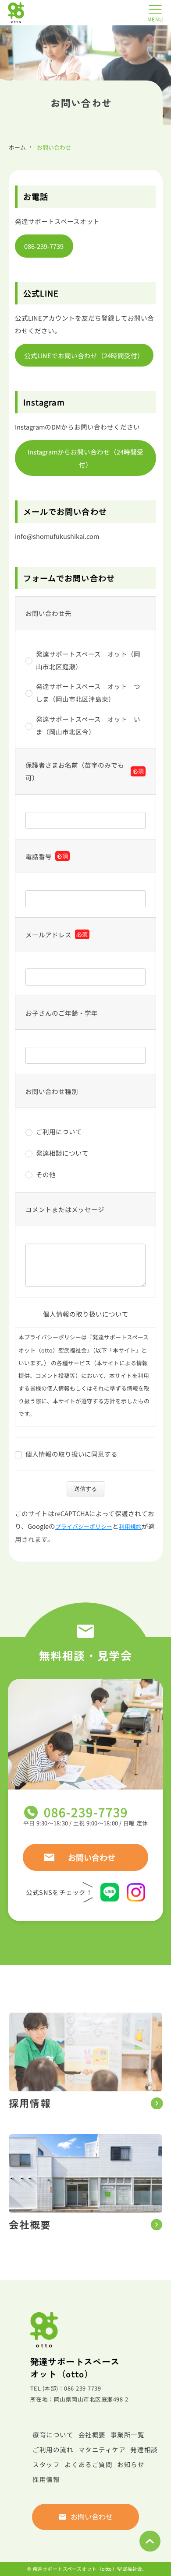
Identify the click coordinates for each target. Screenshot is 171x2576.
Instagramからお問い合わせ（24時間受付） (85, 458)
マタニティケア (102, 2449)
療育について (53, 2434)
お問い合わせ (92, 1857)
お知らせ (131, 2464)
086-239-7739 (44, 246)
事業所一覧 (128, 2434)
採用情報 (46, 2479)
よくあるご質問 (88, 2464)
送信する (85, 1489)
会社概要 (92, 2434)
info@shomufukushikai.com (57, 536)
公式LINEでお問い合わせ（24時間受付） (84, 355)
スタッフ (46, 2464)
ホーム (17, 147)
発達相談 (144, 2449)
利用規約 (130, 1526)
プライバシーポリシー (84, 1526)
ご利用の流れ (53, 2449)
